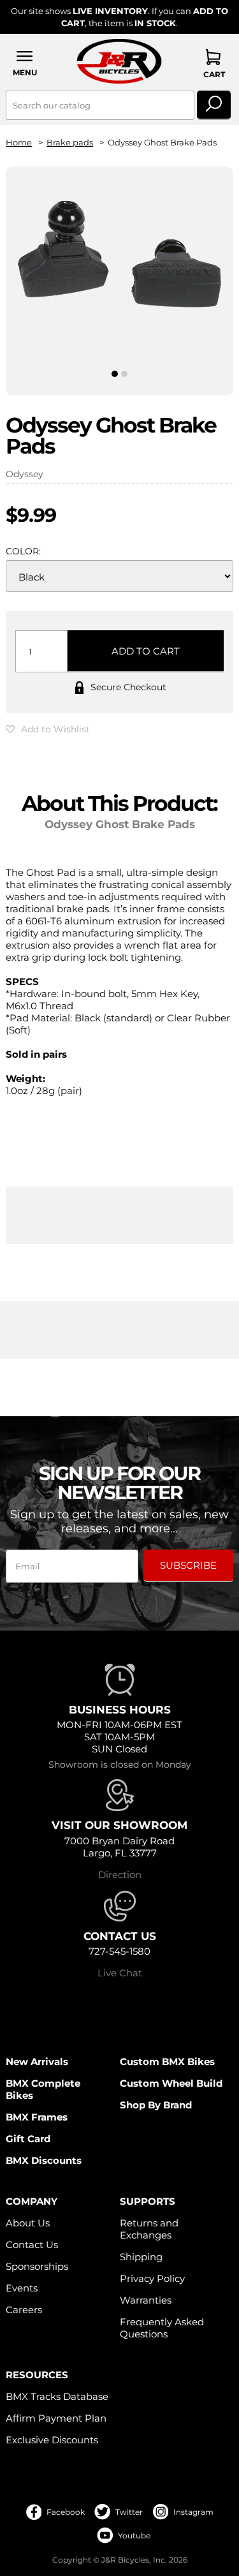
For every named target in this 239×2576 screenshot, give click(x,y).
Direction (120, 1875)
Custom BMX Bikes (167, 2062)
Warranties (146, 2300)
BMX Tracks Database (57, 2396)
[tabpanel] (119, 255)
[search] (214, 105)
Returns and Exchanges (149, 2229)
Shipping (141, 2257)
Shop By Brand (156, 2105)
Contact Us (32, 2245)
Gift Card (28, 2139)
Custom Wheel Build (171, 2083)
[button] (25, 63)
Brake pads (70, 143)
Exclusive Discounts (52, 2440)
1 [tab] (115, 374)
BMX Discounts (44, 2160)
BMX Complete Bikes (43, 2089)
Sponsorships (37, 2266)
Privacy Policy (152, 2278)
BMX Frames (37, 2117)
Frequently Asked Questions (162, 2328)
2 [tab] (124, 374)
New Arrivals (37, 2062)
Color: (23, 551)
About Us (28, 2223)
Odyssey (25, 474)
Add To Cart (146, 651)
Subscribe (188, 1565)
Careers (24, 2310)
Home (19, 143)
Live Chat (120, 1973)
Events (22, 2288)
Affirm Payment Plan (56, 2418)
